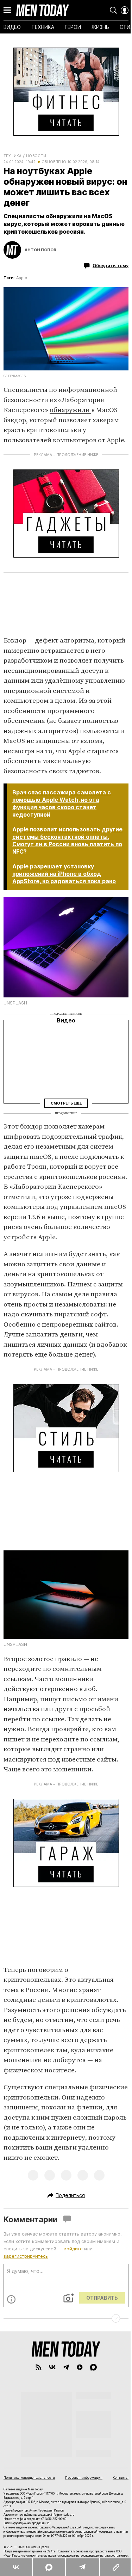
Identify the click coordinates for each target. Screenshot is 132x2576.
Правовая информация (84, 2477)
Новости (36, 156)
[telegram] (66, 2367)
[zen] (80, 2367)
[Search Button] (113, 10)
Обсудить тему (111, 265)
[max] (93, 2367)
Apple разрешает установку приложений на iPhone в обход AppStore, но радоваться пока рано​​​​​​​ (64, 874)
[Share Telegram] (82, 2567)
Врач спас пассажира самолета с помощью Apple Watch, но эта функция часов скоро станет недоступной (62, 803)
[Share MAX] (49, 2567)
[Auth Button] (125, 10)
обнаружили (70, 410)
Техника (13, 156)
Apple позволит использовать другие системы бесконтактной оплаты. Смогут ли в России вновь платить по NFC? (67, 840)
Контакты (121, 2477)
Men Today (43, 10)
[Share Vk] (16, 2567)
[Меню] (7, 10)
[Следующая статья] (66, 2318)
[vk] (52, 2367)
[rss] (39, 2367)
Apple (22, 278)
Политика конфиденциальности (29, 2477)
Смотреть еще (66, 1103)
